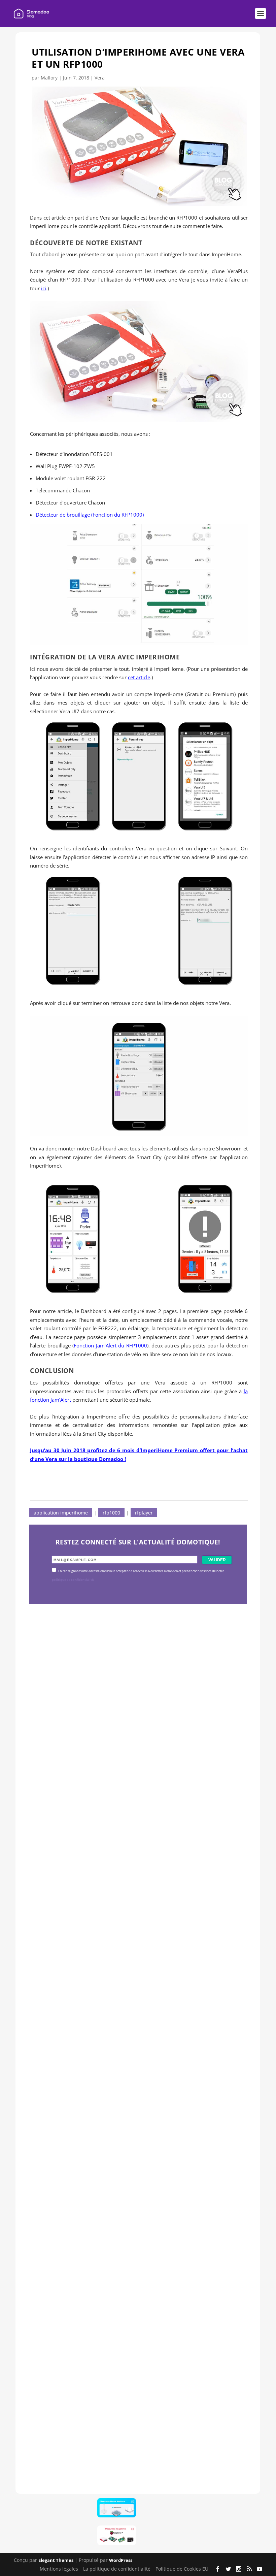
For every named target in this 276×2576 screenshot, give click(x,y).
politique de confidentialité (73, 1580)
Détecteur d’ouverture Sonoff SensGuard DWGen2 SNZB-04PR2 (127, 2207)
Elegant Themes (56, 2560)
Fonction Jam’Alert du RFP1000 (110, 1345)
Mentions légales (59, 2569)
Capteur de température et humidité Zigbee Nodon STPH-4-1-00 (130, 1992)
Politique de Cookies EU (182, 2569)
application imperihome (61, 1513)
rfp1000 (111, 1513)
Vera (100, 78)
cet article (139, 677)
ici (44, 288)
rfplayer (144, 1513)
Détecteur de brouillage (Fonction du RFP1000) (90, 515)
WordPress (121, 2560)
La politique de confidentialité (117, 2569)
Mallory (49, 78)
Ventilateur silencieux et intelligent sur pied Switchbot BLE (135, 2422)
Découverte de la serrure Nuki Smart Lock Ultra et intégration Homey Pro (129, 1776)
